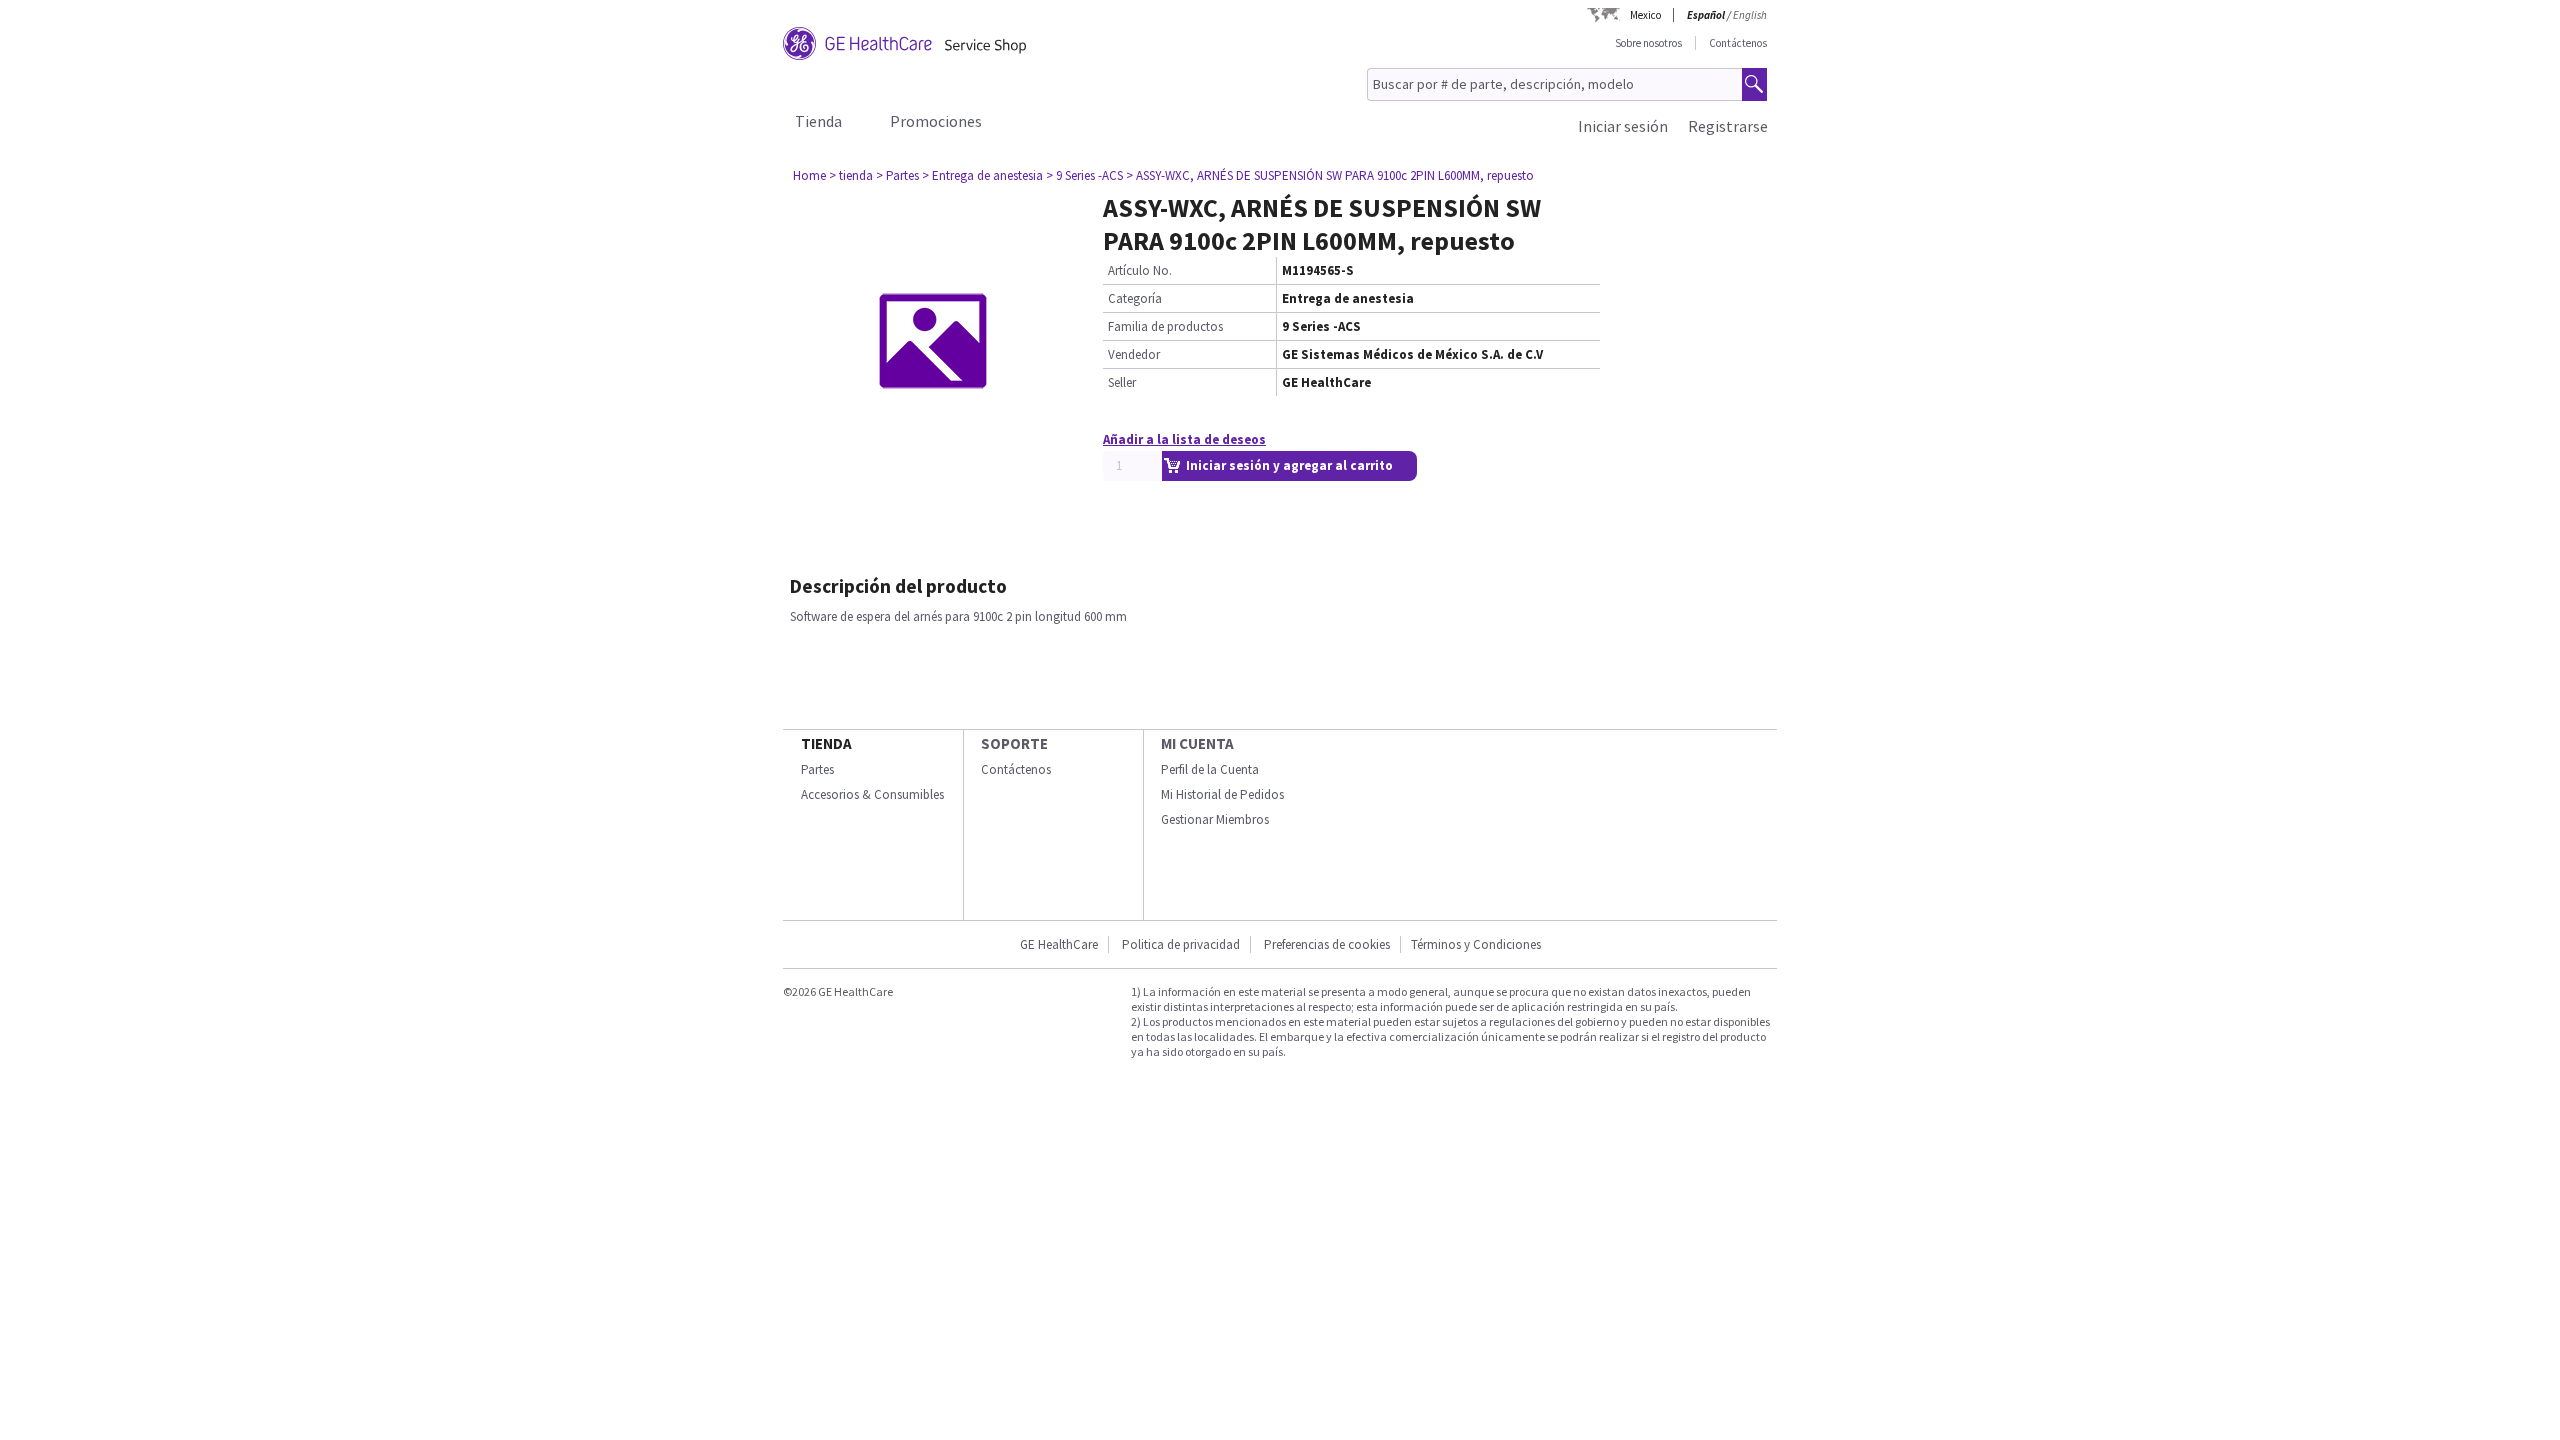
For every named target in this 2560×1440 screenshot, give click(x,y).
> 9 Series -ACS (1084, 175)
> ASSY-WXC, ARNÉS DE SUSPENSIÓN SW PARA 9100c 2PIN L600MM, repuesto (1330, 175)
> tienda (851, 175)
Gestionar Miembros (1215, 819)
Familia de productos (1165, 326)
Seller (1122, 382)
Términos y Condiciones (1476, 944)
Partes (817, 769)
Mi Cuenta (1197, 743)
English (1750, 15)
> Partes (897, 175)
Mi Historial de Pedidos (1222, 794)
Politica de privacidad (1181, 944)
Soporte (1014, 743)
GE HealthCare (1059, 944)
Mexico (1645, 15)
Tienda (818, 121)
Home (809, 175)
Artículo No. (1140, 270)
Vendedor (1134, 354)
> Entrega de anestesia (982, 175)
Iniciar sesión (1623, 126)
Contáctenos (1738, 43)
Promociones (936, 121)
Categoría (1135, 298)
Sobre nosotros (1648, 43)
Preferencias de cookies (1327, 944)
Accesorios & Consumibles (872, 794)
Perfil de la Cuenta (1210, 769)
